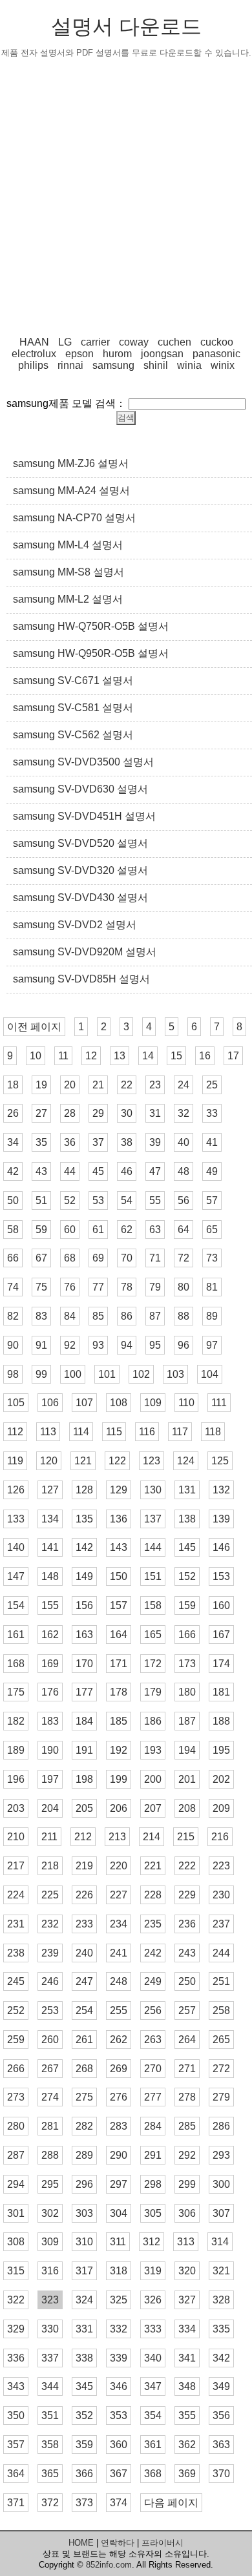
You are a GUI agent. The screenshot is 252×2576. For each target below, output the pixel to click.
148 (50, 1576)
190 (50, 1750)
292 (187, 2155)
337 (50, 2358)
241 (119, 1953)
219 (84, 1866)
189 (16, 1750)
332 (119, 2329)
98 (13, 1374)
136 (119, 1519)
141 (50, 1547)
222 (187, 1866)
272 (221, 2069)
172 (153, 1664)
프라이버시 (163, 2543)
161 (16, 1635)
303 (84, 2213)
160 (221, 1605)
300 (221, 2184)
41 (212, 1142)
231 (16, 1924)
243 (187, 1953)
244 (221, 1953)
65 (212, 1230)
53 (98, 1200)
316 (50, 2271)
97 (212, 1345)
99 (41, 1374)
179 (153, 1692)
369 (187, 2474)
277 (153, 2097)
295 (50, 2184)
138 (187, 1519)
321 (221, 2271)
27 (41, 1113)
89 (212, 1316)
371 (16, 2503)
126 (16, 1490)
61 (98, 1230)
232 (50, 1924)
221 (153, 1866)
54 (127, 1200)
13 (120, 1056)
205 (84, 1808)
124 (186, 1461)
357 (16, 2445)
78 (127, 1287)
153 (221, 1576)
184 (84, 1721)
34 (13, 1142)
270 (153, 2069)
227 (119, 1895)
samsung (113, 365)
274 (50, 2097)
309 (50, 2242)
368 (153, 2474)
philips (33, 365)
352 (84, 2415)
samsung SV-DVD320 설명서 (80, 870)
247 (84, 1981)
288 (50, 2155)
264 (187, 2040)
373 (84, 2503)
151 (153, 1576)
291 (153, 2155)
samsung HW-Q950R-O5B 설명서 (91, 653)
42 (13, 1171)
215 (186, 1837)
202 (221, 1779)
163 (84, 1635)
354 (153, 2415)
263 (153, 2040)
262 (119, 2040)
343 (16, 2386)
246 (50, 1981)
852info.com (109, 2565)
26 (13, 1113)
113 (48, 1432)
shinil (156, 365)
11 (63, 1056)
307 (221, 2213)
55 (155, 1200)
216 (220, 1837)
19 (41, 1085)
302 (50, 2213)
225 (50, 1895)
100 (73, 1374)
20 (70, 1085)
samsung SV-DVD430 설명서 (80, 898)
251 (221, 1981)
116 (147, 1432)
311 (118, 2242)
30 (127, 1113)
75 (41, 1287)
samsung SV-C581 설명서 (73, 708)
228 (153, 1895)
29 (98, 1113)
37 (98, 1142)
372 (50, 2503)
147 (16, 1576)
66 (13, 1258)
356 (221, 2415)
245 (16, 1981)
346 (119, 2386)
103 (175, 1374)
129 (119, 1490)
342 (221, 2358)
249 (153, 1981)
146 (221, 1547)
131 (187, 1490)
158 (153, 1605)
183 (50, 1721)
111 (219, 1403)
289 (84, 2155)
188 (221, 1721)
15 (176, 1056)
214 (152, 1837)
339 (119, 2358)
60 (70, 1230)
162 (50, 1635)
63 (155, 1230)
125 (220, 1461)
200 (153, 1779)
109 (153, 1403)
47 (155, 1171)
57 (212, 1200)
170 (84, 1664)
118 (213, 1432)
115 (114, 1432)
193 (153, 1750)
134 (50, 1519)
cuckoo (217, 342)
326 (153, 2300)
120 (49, 1461)
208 (187, 1808)
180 (187, 1692)
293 (221, 2155)
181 (221, 1692)
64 (184, 1230)
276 (119, 2097)
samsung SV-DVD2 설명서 (75, 925)
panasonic (216, 354)
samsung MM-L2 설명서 (68, 599)
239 (50, 1953)
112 (15, 1432)
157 (119, 1605)
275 (84, 2097)
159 (187, 1605)
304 (119, 2213)
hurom (117, 354)
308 (16, 2242)
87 (155, 1316)
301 (16, 2213)
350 (16, 2415)
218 (50, 1866)
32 (184, 1113)
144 (153, 1547)
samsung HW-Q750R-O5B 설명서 (91, 626)
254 (84, 2010)
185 (119, 1721)
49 (212, 1171)
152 (187, 1576)
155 (50, 1605)
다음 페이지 (171, 2503)
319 (153, 2271)
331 (84, 2329)
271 (187, 2069)
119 (15, 1461)
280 (16, 2126)
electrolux (34, 354)
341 (187, 2358)
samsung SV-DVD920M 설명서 (85, 952)
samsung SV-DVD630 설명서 (80, 789)
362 (187, 2445)
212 (83, 1837)
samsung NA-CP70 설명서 (74, 518)
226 (84, 1895)
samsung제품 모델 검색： (66, 403)
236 (187, 1924)
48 (184, 1171)
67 (41, 1258)
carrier (95, 342)
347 (153, 2386)
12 (91, 1056)
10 (36, 1056)
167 (221, 1635)
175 (16, 1692)
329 (16, 2329)
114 (81, 1432)
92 (70, 1345)
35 (41, 1142)
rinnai (70, 365)
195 (221, 1750)
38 (127, 1142)
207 (153, 1808)
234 (119, 1924)
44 (70, 1171)
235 (153, 1924)
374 (119, 2503)
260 (50, 2040)
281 (50, 2126)
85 (98, 1316)
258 (221, 2010)
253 (50, 2010)
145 (187, 1547)
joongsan (162, 354)
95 (155, 1345)
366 (84, 2474)
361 (153, 2445)
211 (49, 1837)
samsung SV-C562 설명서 (73, 735)
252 (16, 2010)
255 (119, 2010)
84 (70, 1316)
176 (50, 1692)
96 (184, 1345)
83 (41, 1316)
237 (221, 1924)
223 (221, 1866)
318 (119, 2271)
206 (119, 1808)
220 (119, 1866)
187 (187, 1721)
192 (119, 1750)
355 (187, 2415)
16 (205, 1056)
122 (117, 1461)
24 (184, 1085)
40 (184, 1142)
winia (189, 365)
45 (98, 1171)
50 (13, 1200)
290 (119, 2155)
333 (153, 2329)
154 (16, 1605)
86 (127, 1316)
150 (119, 1576)
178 (119, 1692)
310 (84, 2242)
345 (84, 2386)
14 (148, 1056)
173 (187, 1664)
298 (153, 2184)
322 (16, 2300)
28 (70, 1113)
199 (119, 1779)
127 (50, 1490)
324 (84, 2300)
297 (119, 2184)
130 (153, 1490)
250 (187, 1981)
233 (84, 1924)
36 (70, 1142)
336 (16, 2358)
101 (107, 1374)
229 (187, 1895)
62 (127, 1230)
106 (50, 1403)
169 (50, 1664)
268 (84, 2069)
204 (50, 1808)
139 (221, 1519)
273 (16, 2097)
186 (153, 1721)
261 (84, 2040)
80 (184, 1287)
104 (210, 1374)
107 (84, 1403)
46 (127, 1171)
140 (16, 1547)
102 (141, 1374)
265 (221, 2040)
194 (187, 1750)
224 (16, 1895)
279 (221, 2097)
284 (153, 2126)
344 (50, 2386)
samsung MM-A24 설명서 (71, 491)
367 (119, 2474)
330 (50, 2329)
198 (84, 1779)
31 (155, 1113)
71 (155, 1258)
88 (184, 1316)
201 (187, 1779)
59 (41, 1230)
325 (119, 2300)
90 (13, 1345)
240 (84, 1953)
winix (223, 365)
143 (119, 1547)
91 (41, 1345)
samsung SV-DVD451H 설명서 (84, 816)
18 (13, 1085)
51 (41, 1200)
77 (98, 1287)
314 (220, 2242)
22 (127, 1085)
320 (187, 2271)
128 (84, 1490)
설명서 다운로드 (126, 26)
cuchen (174, 342)
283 (119, 2126)
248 (119, 1981)
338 (84, 2358)
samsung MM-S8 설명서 (68, 572)
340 (153, 2358)
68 (70, 1258)
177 (84, 1692)
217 (16, 1866)
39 (155, 1142)
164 (119, 1635)
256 (153, 2010)
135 (84, 1519)
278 (187, 2097)
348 (187, 2386)
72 (184, 1258)
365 (50, 2474)
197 (50, 1779)
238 (16, 1953)
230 (221, 1895)
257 (187, 2010)
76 (70, 1287)
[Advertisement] (126, 198)
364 (16, 2474)
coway (134, 342)
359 (84, 2445)
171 (119, 1664)
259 (16, 2040)
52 (70, 1200)
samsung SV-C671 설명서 (73, 680)
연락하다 (118, 2543)
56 (184, 1200)
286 (221, 2126)
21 (98, 1085)
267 (50, 2069)
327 (187, 2300)
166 (187, 1635)
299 (187, 2184)
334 (187, 2329)
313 (186, 2242)
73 (212, 1258)
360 (119, 2445)
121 (83, 1461)
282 (84, 2126)
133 (16, 1519)
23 (155, 1085)
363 (221, 2445)
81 (212, 1287)
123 (152, 1461)
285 (187, 2126)
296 (84, 2184)
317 (84, 2271)
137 (153, 1519)
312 (152, 2242)
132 (221, 1490)
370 (221, 2474)
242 (153, 1953)
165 (153, 1635)
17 (233, 1056)
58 (13, 1230)
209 (221, 1808)
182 (16, 1721)
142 (84, 1547)
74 (13, 1287)
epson (79, 354)
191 (84, 1750)
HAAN (34, 342)
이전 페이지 (34, 1027)
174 (221, 1664)
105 (16, 1403)
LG (65, 342)
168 (16, 1664)
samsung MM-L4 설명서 (68, 545)
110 (186, 1403)
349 (221, 2386)
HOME (81, 2543)
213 (117, 1837)
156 (84, 1605)
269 (119, 2069)
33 (212, 1113)
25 (212, 1085)
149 (84, 1576)
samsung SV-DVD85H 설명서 (81, 979)
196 (16, 1779)
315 (16, 2271)
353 (119, 2415)
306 (187, 2213)
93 (98, 1345)
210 (16, 1837)
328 (221, 2300)
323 (50, 2300)
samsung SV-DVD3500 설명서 (83, 762)
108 (119, 1403)
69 (98, 1258)
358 (50, 2445)
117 (180, 1432)
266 (16, 2069)
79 (155, 1287)
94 (127, 1345)
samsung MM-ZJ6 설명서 (71, 463)
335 (221, 2329)
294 (16, 2184)
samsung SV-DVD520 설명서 (80, 843)
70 (127, 1258)
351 (50, 2415)
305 (153, 2213)
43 (41, 1171)
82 (13, 1316)
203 (16, 1808)
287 (16, 2155)
